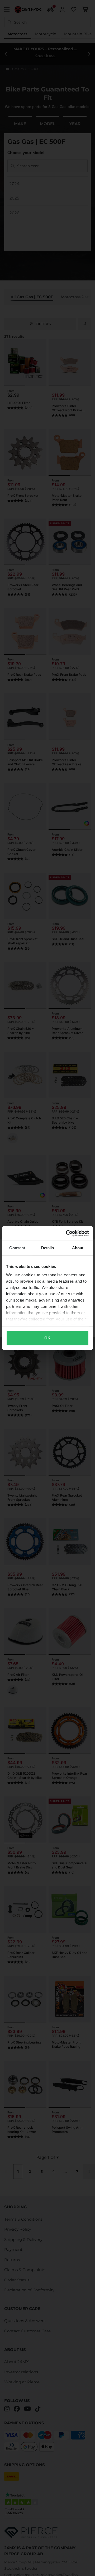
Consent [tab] (17, 1248)
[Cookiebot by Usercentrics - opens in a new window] (67, 1233)
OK (47, 1338)
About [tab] (78, 1248)
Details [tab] (48, 1248)
